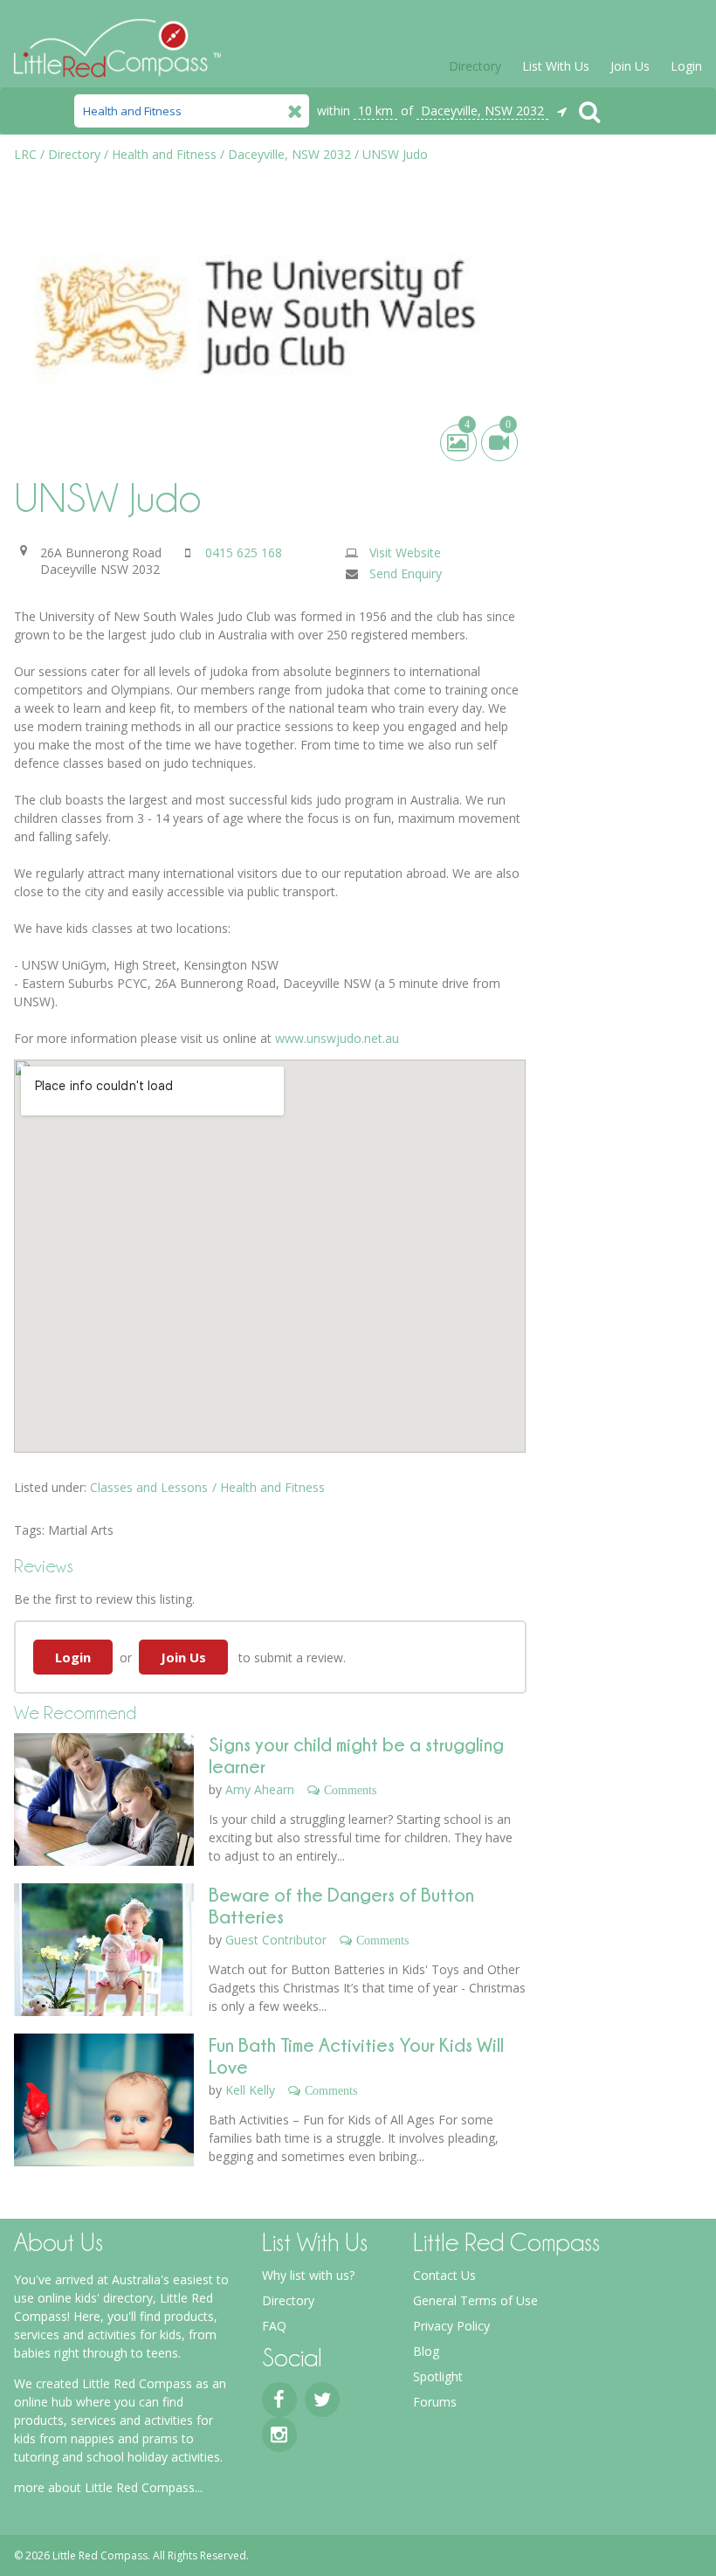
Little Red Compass (117, 41)
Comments (350, 1790)
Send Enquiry (406, 573)
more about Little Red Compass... (108, 2487)
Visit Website (405, 552)
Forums (435, 2402)
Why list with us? (308, 2275)
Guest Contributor (276, 1940)
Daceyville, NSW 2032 (482, 110)
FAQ (274, 2326)
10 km (375, 110)
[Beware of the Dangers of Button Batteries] (103, 1965)
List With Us (556, 66)
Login (686, 66)
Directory (475, 66)
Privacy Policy (451, 2326)
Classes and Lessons (149, 1487)
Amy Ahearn (260, 1789)
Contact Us (444, 2275)
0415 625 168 (244, 552)
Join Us (630, 66)
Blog (426, 2351)
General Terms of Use (475, 2300)
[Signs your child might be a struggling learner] (103, 1814)
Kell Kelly (250, 2090)
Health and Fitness (272, 1487)
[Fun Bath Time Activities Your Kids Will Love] (103, 2115)
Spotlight (438, 2376)
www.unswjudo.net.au (337, 1038)
